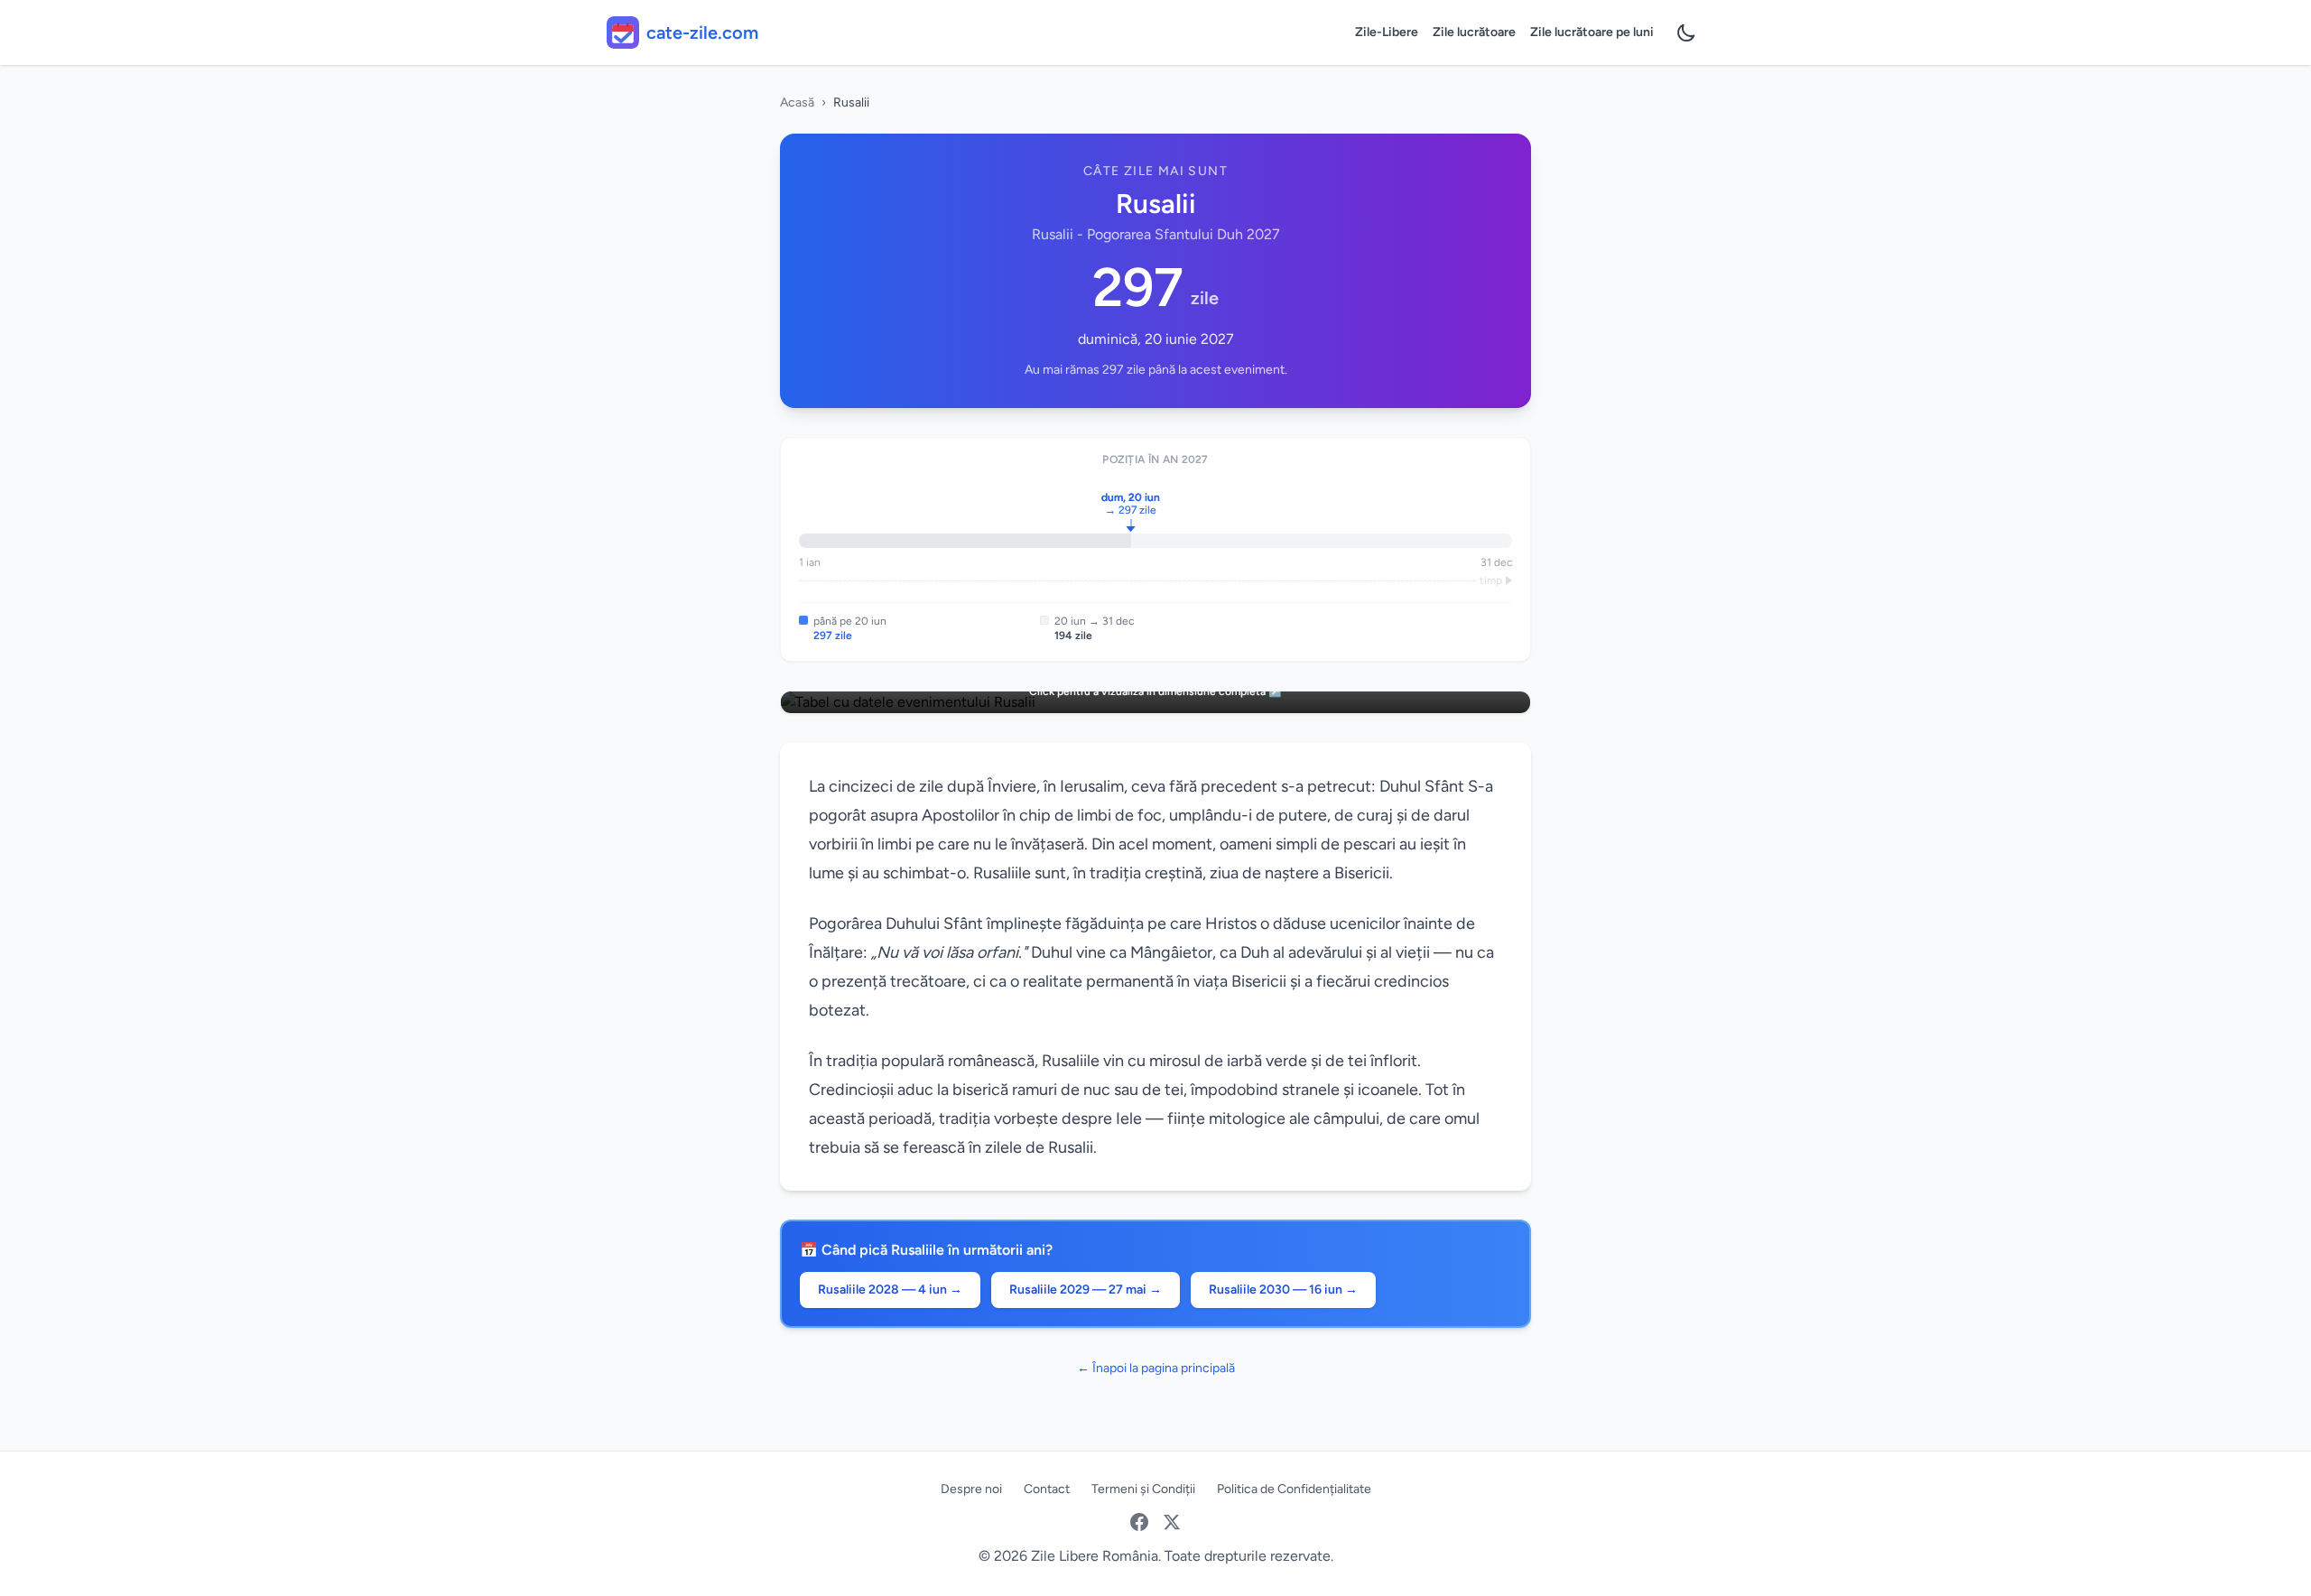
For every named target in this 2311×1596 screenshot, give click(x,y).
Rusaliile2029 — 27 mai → (1086, 1290)
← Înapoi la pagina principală (1156, 1368)
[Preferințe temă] (1686, 32)
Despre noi (971, 1489)
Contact (1047, 1489)
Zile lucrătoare (1474, 32)
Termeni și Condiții (1143, 1489)
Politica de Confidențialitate (1294, 1489)
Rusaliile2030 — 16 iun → (1283, 1290)
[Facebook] (1139, 1522)
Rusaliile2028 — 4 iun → (890, 1290)
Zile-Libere (1387, 32)
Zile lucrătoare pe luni (1592, 32)
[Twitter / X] (1172, 1522)
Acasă (797, 102)
